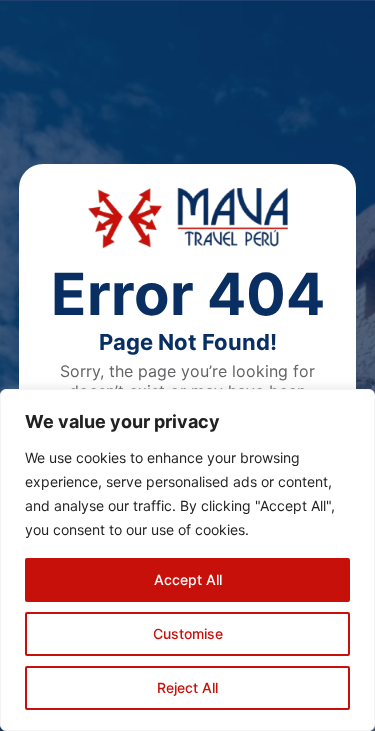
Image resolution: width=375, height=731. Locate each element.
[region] (187, 560)
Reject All (187, 687)
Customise (188, 633)
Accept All (188, 579)
